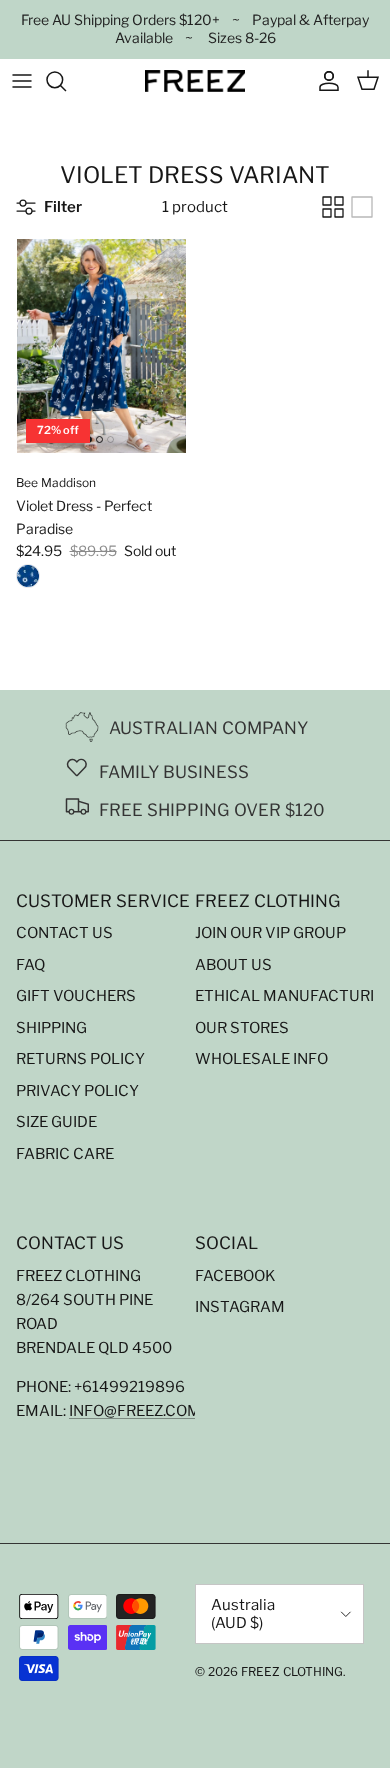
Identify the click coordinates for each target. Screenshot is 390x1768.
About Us (233, 965)
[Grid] (333, 207)
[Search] (66, 81)
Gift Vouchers (76, 996)
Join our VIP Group (270, 933)
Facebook (235, 1276)
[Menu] (22, 81)
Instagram (240, 1307)
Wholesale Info (261, 1059)
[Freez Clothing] (195, 81)
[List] (362, 207)
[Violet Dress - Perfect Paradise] (28, 580)
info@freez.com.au (147, 1411)
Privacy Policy (77, 1091)
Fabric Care (65, 1154)
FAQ (30, 965)
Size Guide (56, 1122)
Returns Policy (80, 1059)
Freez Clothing (292, 1671)
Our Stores (242, 1028)
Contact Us (64, 933)
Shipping (51, 1028)
